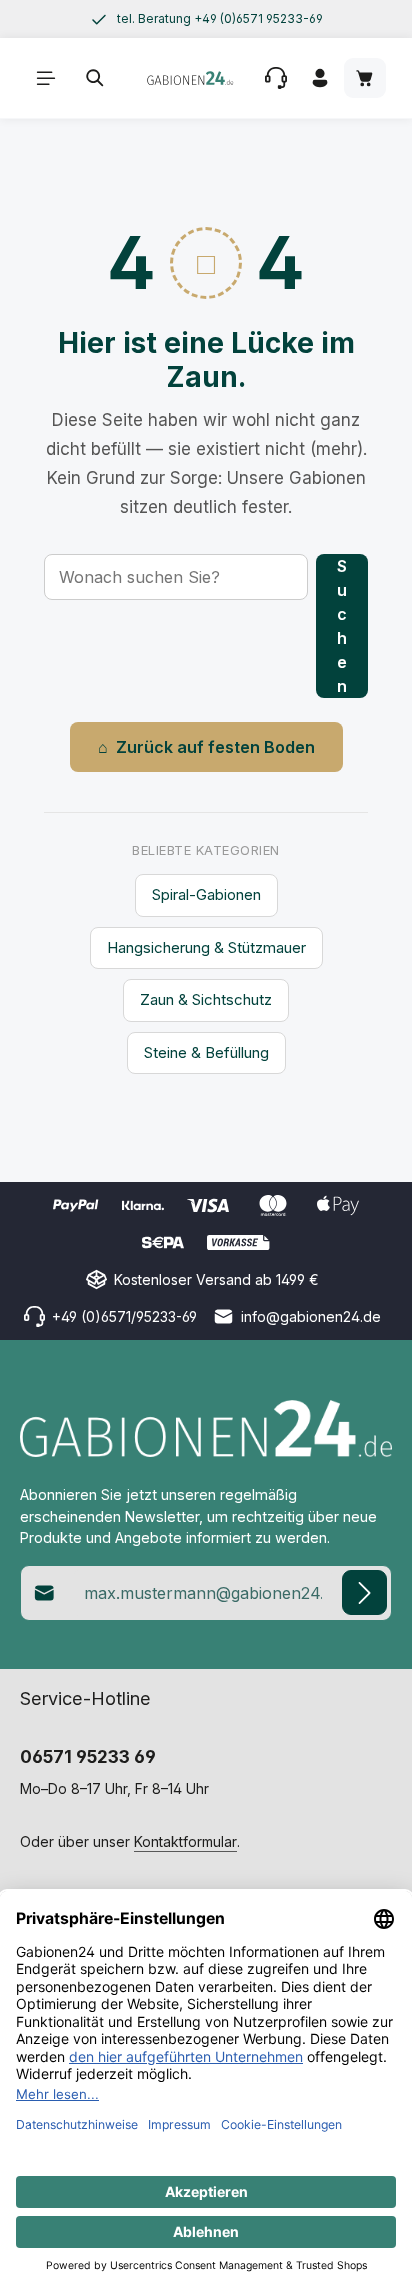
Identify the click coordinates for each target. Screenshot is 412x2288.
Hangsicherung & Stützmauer (206, 947)
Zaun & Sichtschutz (206, 999)
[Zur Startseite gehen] (190, 78)
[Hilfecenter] (276, 78)
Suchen (342, 626)
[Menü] (46, 78)
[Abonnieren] (364, 1592)
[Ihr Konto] (320, 78)
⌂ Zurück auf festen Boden (206, 747)
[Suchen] (95, 78)
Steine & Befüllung (206, 1052)
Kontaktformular (185, 1841)
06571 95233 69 (88, 1756)
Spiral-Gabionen (206, 894)
